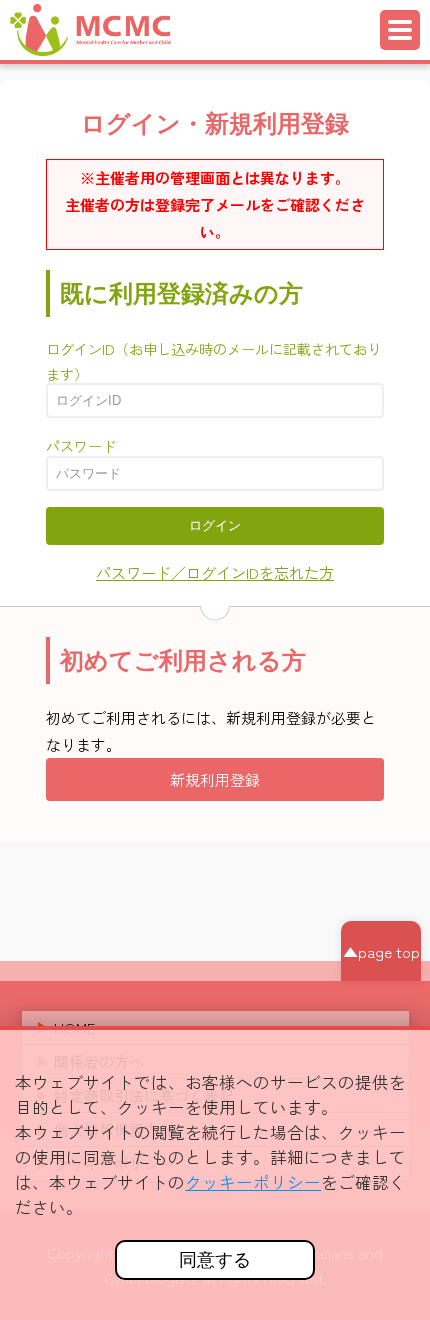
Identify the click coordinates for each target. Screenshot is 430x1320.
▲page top (381, 951)
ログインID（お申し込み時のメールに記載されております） (213, 361)
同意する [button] (215, 1260)
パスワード (81, 446)
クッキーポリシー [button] (253, 1182)
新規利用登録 (215, 779)
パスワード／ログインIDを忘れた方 (215, 572)
